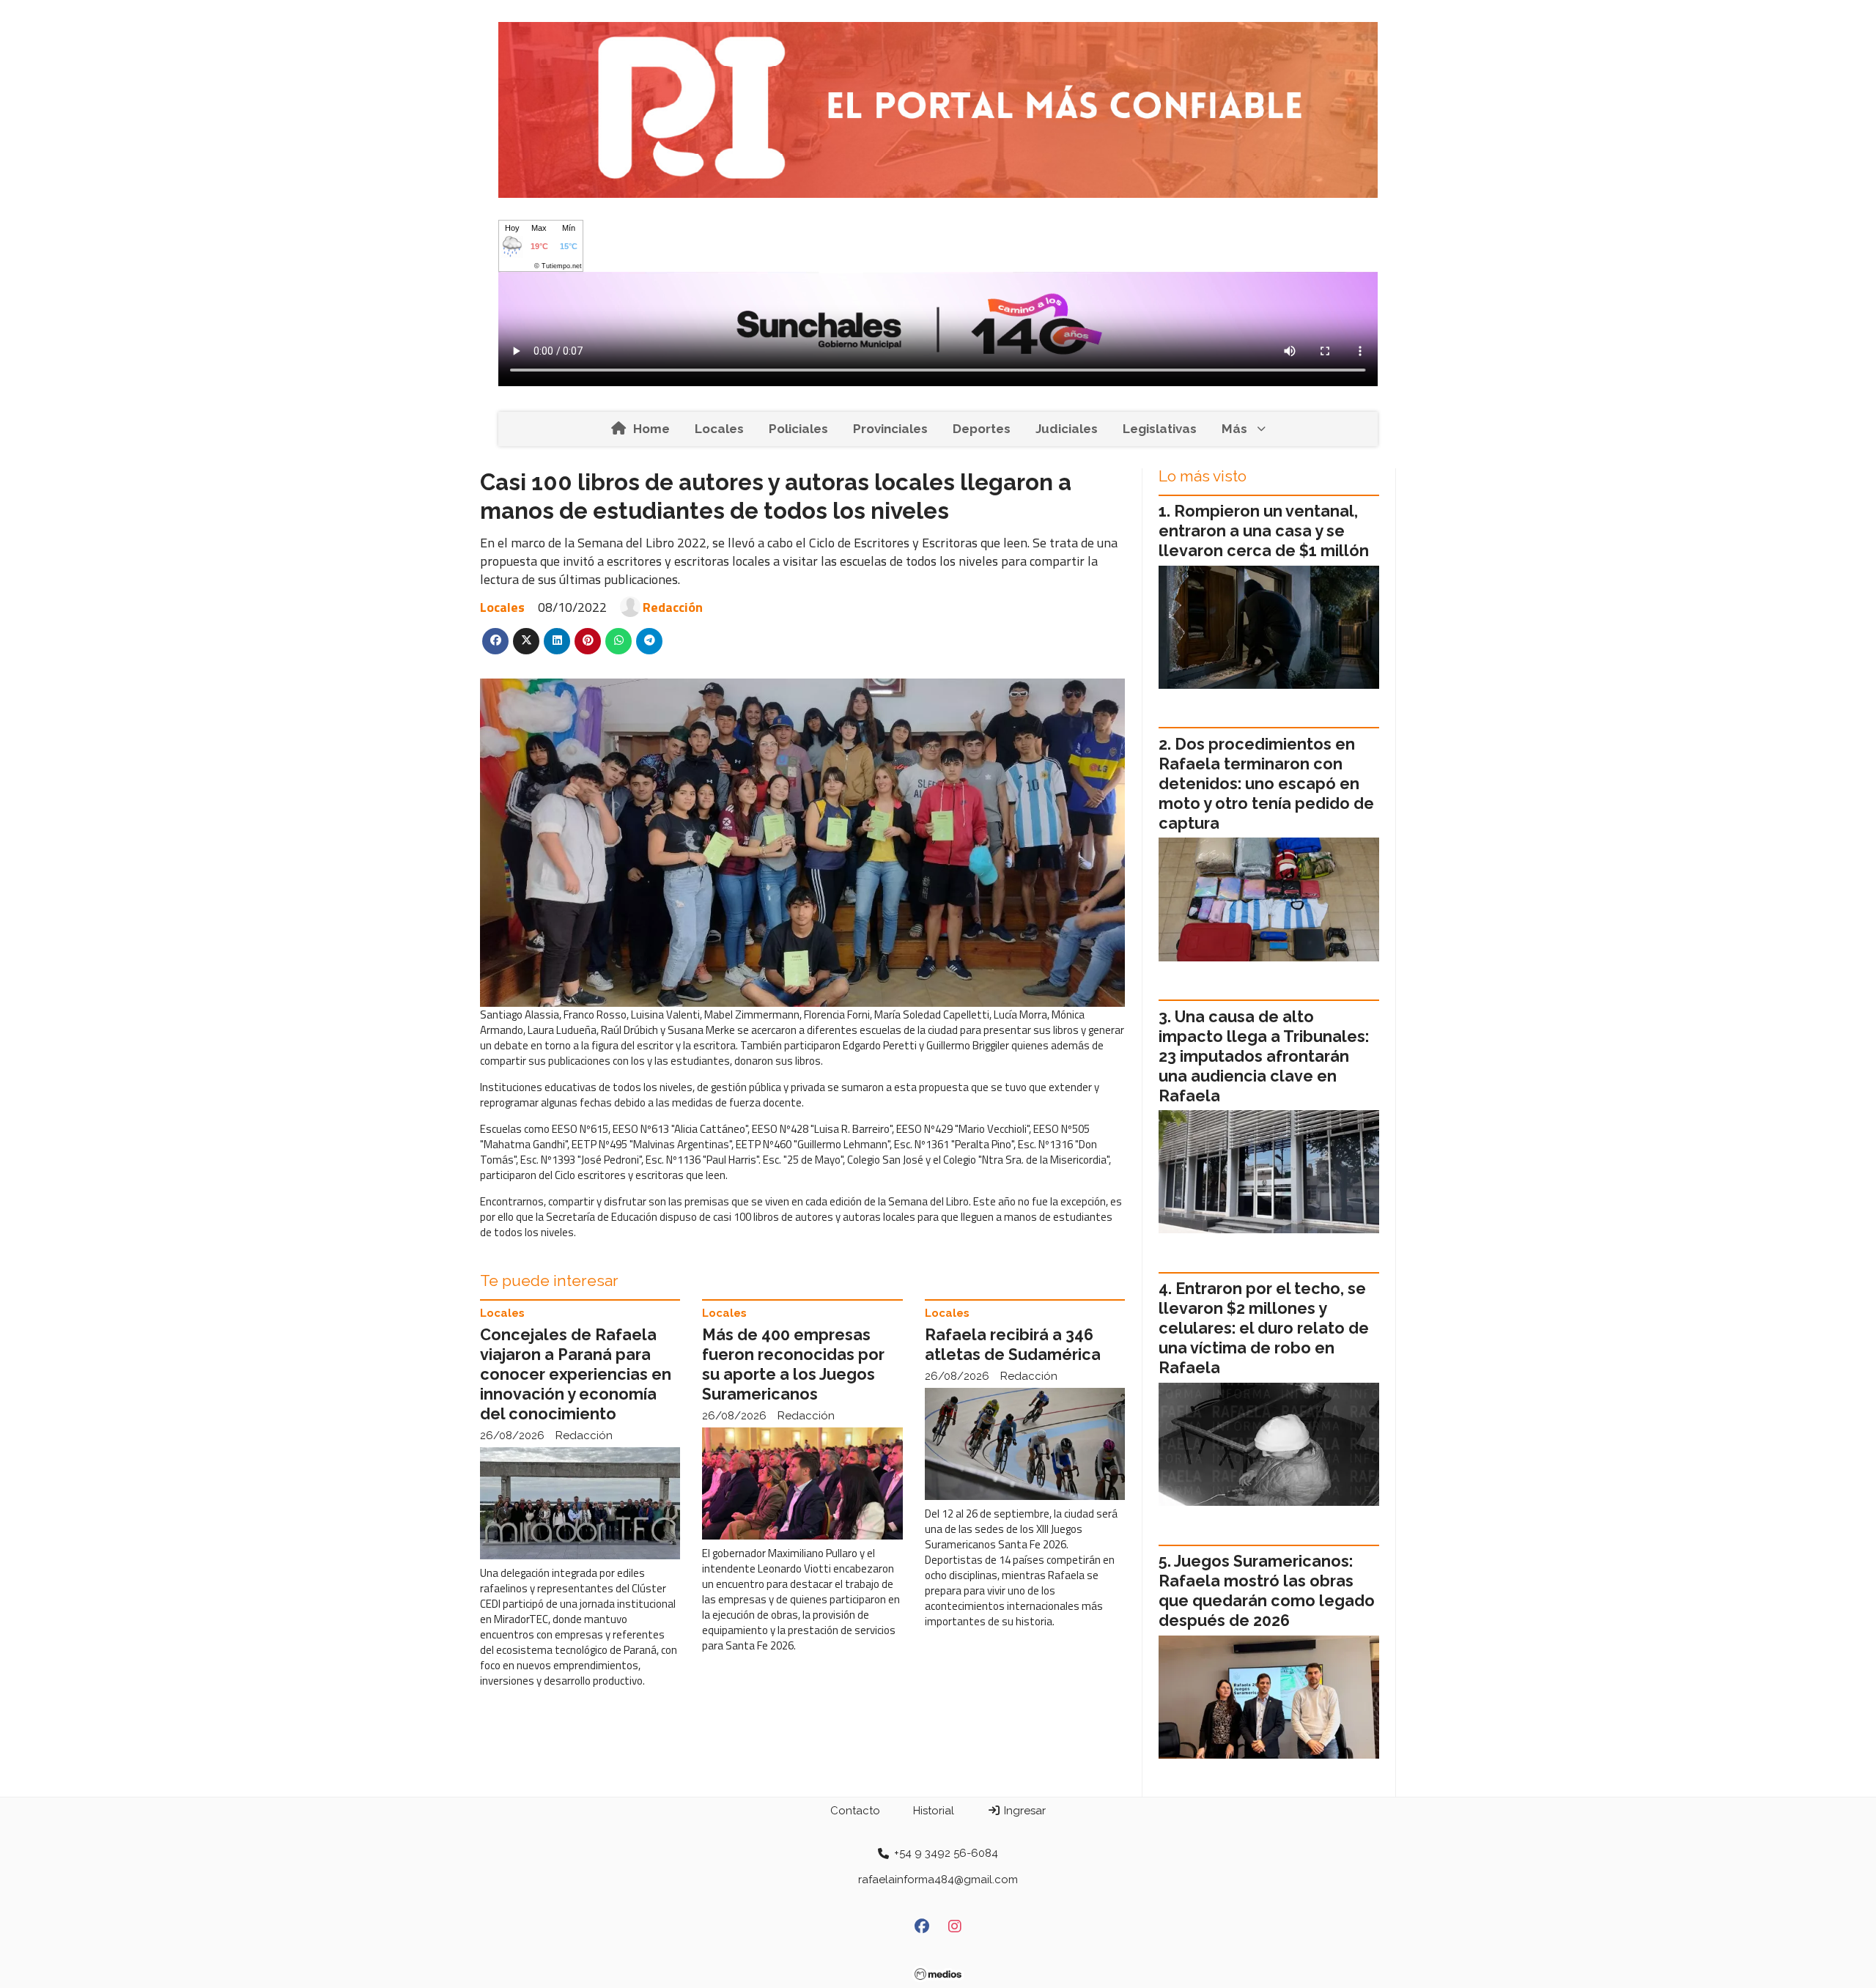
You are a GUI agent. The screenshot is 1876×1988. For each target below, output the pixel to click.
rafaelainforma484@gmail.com (938, 1880)
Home (651, 429)
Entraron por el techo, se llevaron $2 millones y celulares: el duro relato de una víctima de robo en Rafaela (1264, 1328)
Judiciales (1067, 429)
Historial (934, 1811)
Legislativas (1160, 429)
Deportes (982, 429)
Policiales (798, 429)
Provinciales (890, 429)
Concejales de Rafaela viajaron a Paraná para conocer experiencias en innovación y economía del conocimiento (576, 1374)
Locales (719, 429)
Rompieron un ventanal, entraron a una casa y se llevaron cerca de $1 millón (1264, 531)
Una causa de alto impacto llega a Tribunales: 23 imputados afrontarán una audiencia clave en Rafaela (1264, 1056)
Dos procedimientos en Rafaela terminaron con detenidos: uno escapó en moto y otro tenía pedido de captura (1266, 784)
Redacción (673, 607)
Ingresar (1023, 1811)
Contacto (855, 1811)
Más (1234, 429)
